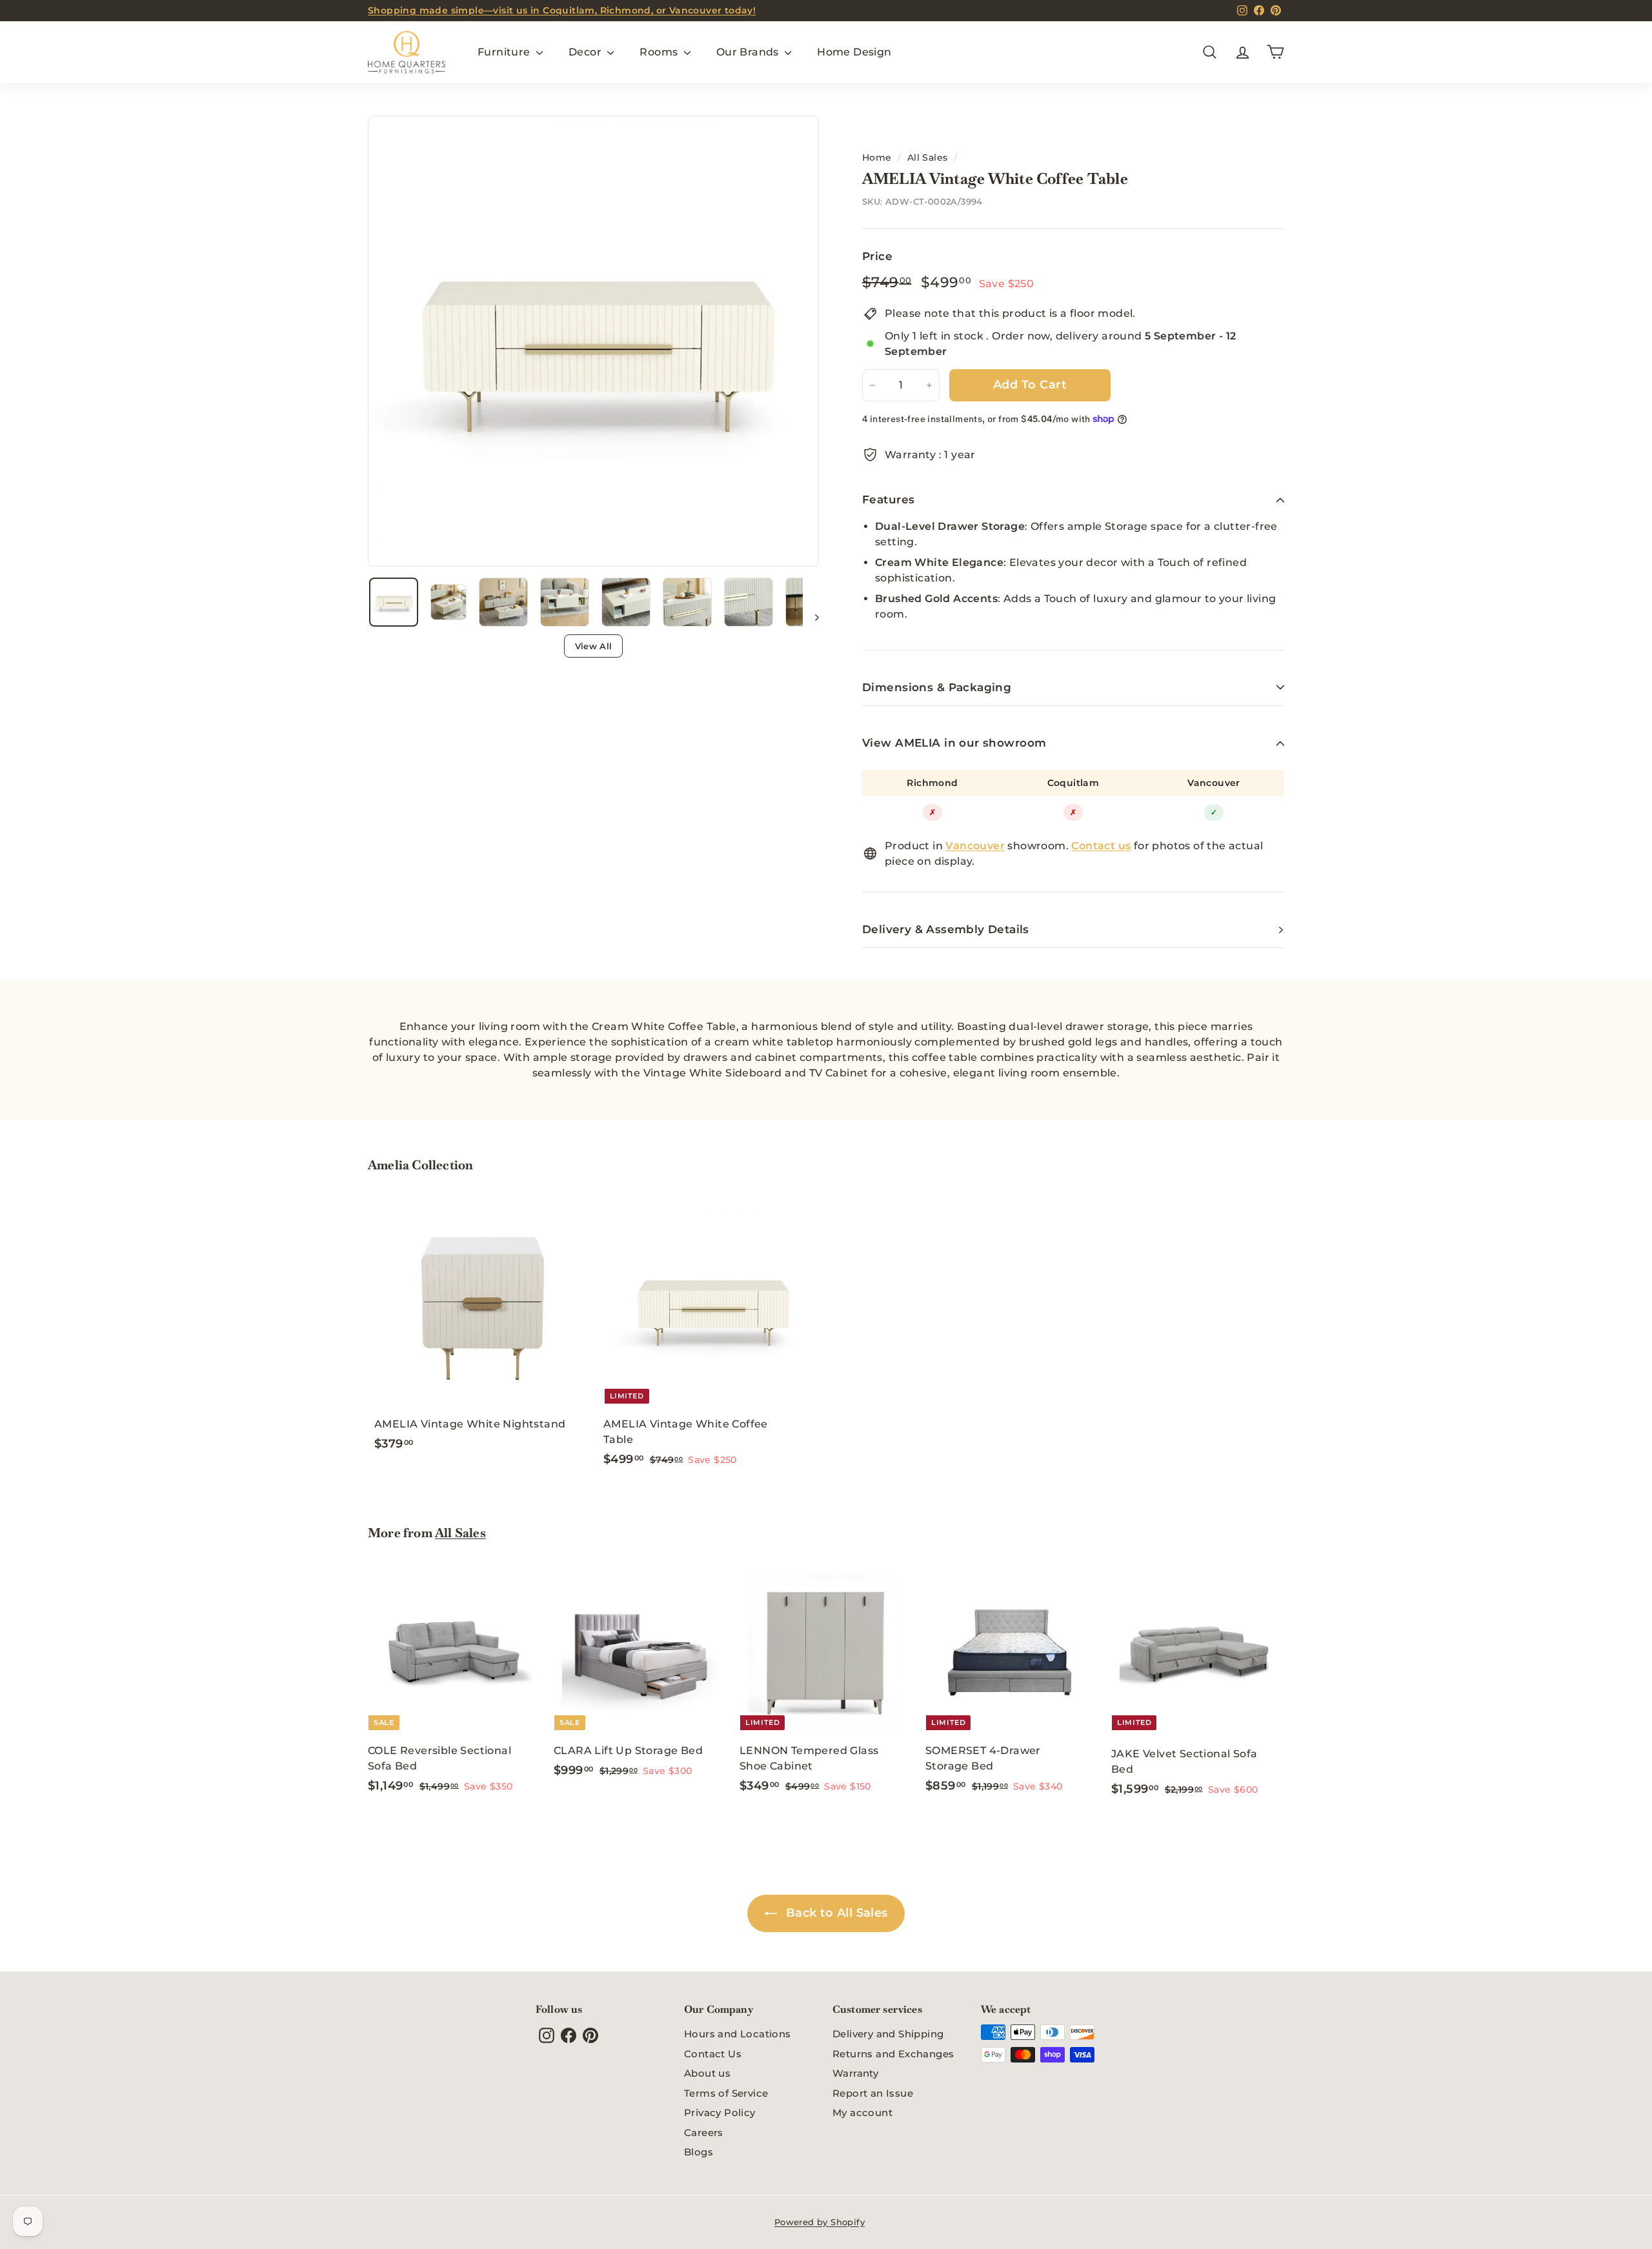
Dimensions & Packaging (937, 687)
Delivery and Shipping (888, 2034)
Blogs (699, 2152)
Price (877, 256)
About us (707, 2073)
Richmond (932, 783)
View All (594, 646)
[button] (394, 602)
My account (862, 2113)
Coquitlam (1073, 783)
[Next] (811, 617)
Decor (586, 52)
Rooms (660, 52)
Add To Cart (1030, 385)
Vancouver (1214, 783)
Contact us (1101, 846)
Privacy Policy (720, 2113)
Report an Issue (873, 2093)
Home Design (854, 52)
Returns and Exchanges (893, 2054)
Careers (704, 2133)
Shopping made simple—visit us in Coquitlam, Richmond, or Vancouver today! (562, 10)
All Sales (928, 157)
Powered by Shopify (820, 2222)
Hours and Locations (738, 2034)
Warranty (855, 2073)
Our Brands (749, 52)
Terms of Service (726, 2093)
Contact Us (713, 2054)
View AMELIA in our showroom (954, 743)
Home (877, 157)
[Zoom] (593, 341)
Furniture (505, 52)
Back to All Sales (835, 1913)
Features (888, 499)
